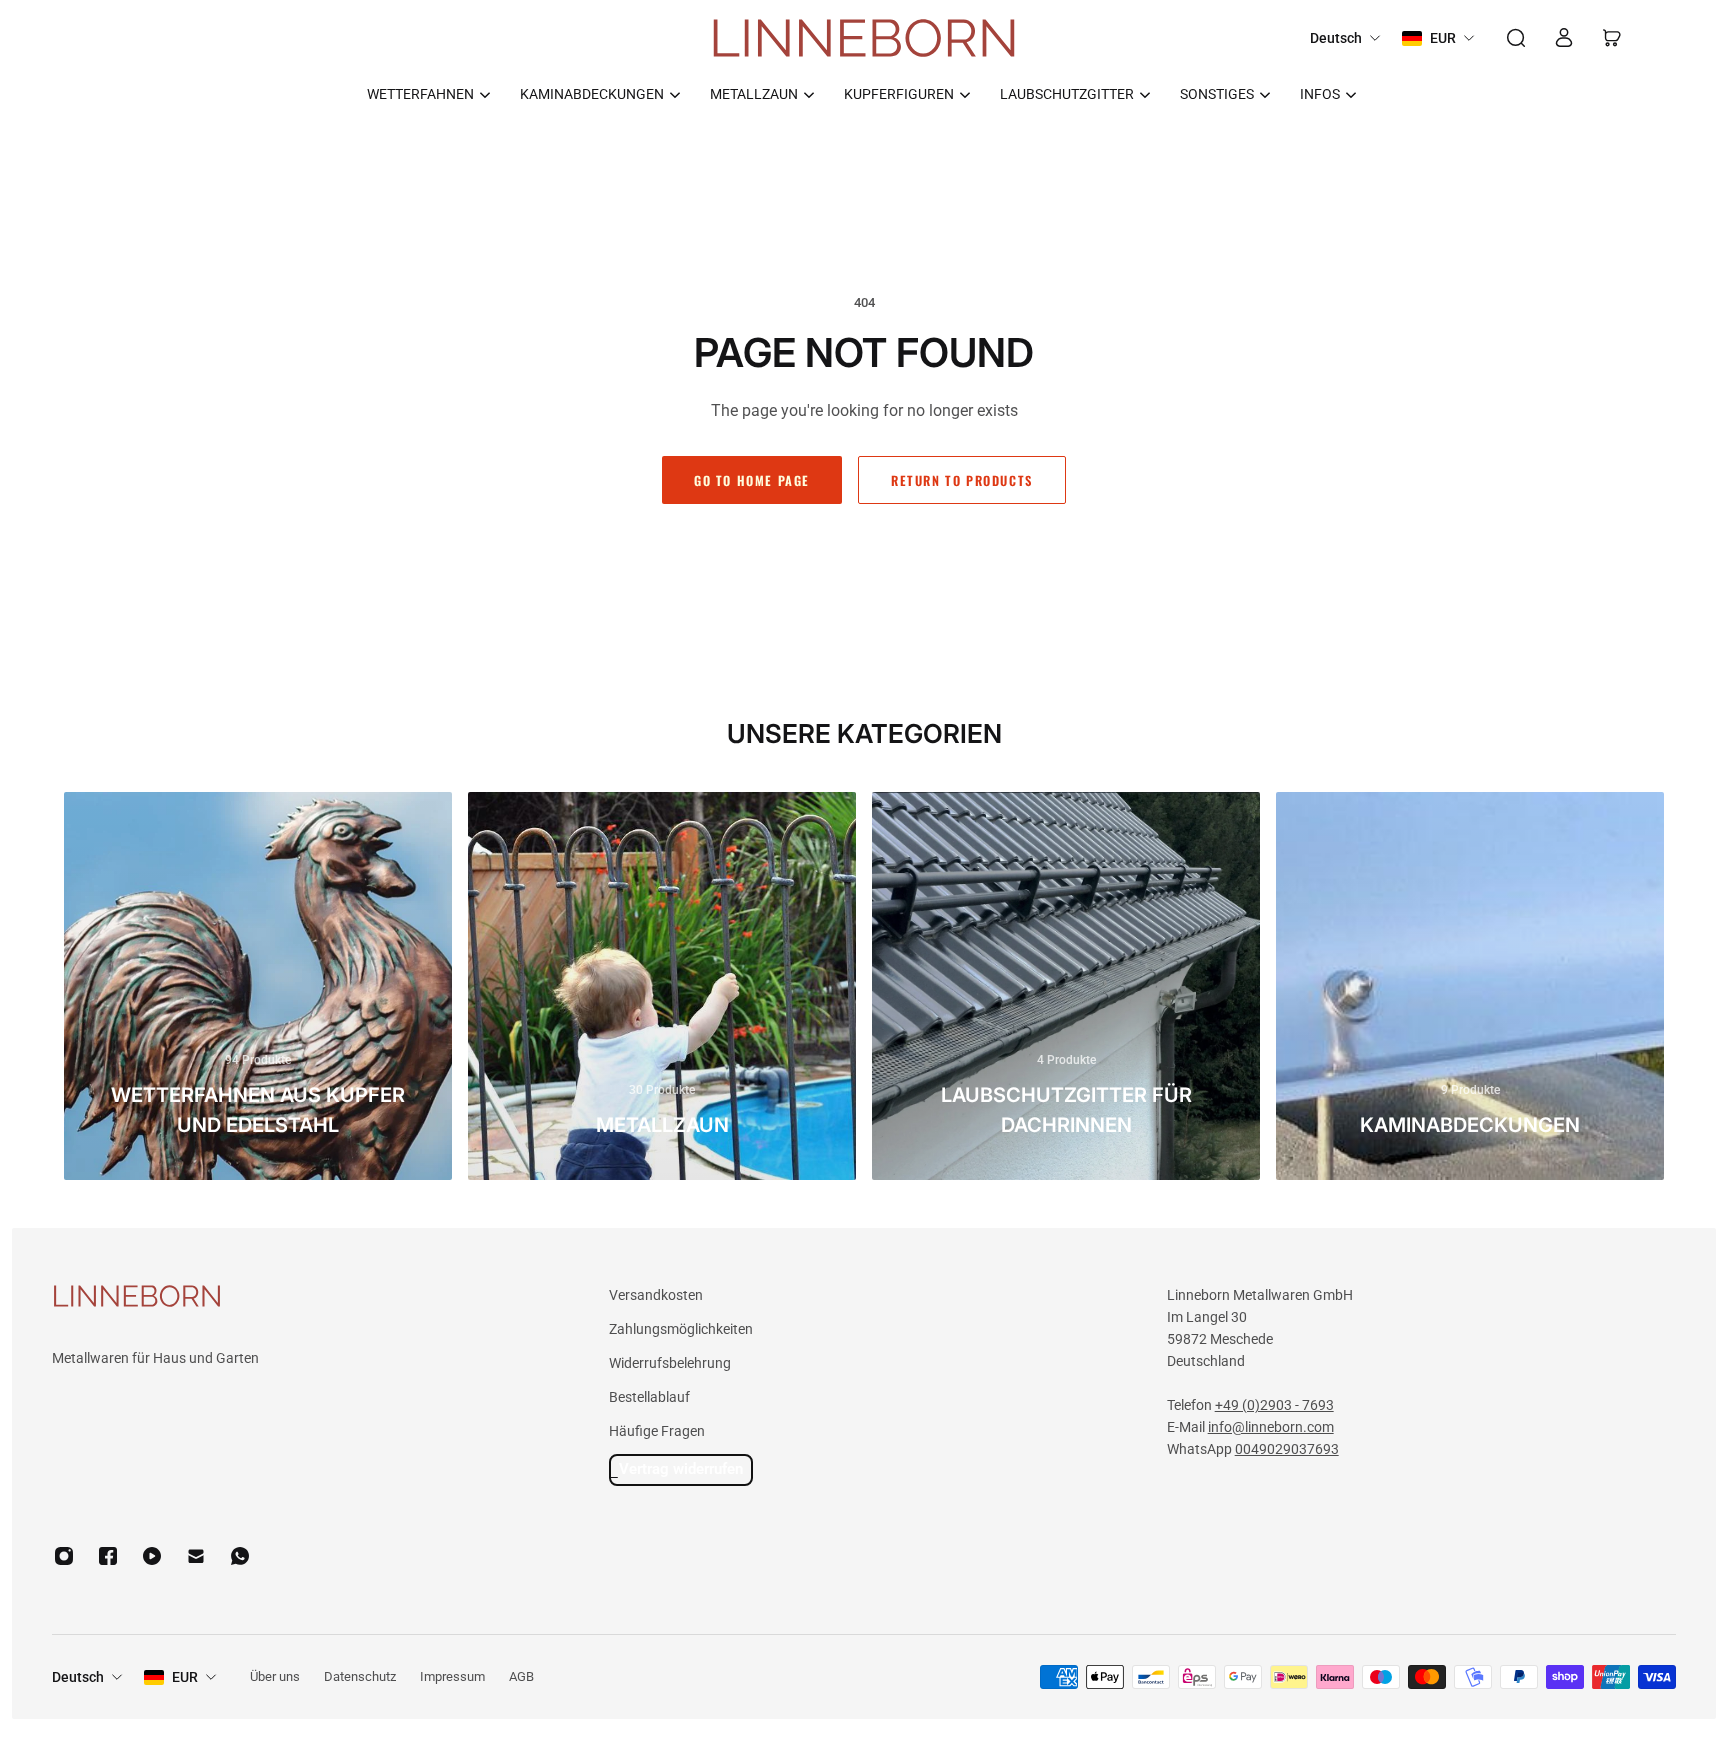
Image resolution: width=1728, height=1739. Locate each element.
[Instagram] (64, 1556)
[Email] (196, 1556)
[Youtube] (152, 1556)
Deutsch (78, 1677)
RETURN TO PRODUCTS (962, 479)
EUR (185, 1677)
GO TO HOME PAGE (752, 479)
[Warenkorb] (1612, 38)
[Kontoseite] (1564, 38)
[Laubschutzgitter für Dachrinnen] (1066, 986)
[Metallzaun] (662, 986)
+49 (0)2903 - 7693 (1274, 1405)
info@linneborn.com (1271, 1427)
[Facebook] (108, 1556)
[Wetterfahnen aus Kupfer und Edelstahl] (258, 986)
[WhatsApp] (240, 1556)
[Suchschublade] (1516, 38)
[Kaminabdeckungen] (1470, 986)
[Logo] (864, 38)
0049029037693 (1287, 1449)
